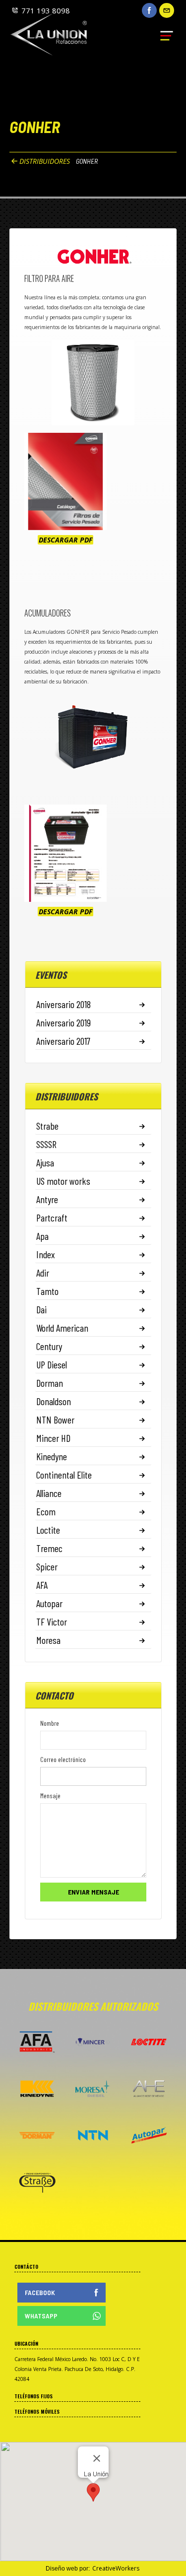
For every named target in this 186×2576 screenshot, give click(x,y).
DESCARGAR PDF (65, 540)
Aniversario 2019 (63, 1022)
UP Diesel (52, 1364)
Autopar (49, 1603)
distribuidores (45, 161)
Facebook (40, 2292)
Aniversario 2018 (63, 1004)
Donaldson (54, 1401)
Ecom (46, 1511)
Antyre (47, 1199)
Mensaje (50, 1796)
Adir (43, 1273)
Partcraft (52, 1218)
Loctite (48, 1530)
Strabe (47, 1126)
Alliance (49, 1493)
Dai (41, 1309)
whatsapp (41, 2316)
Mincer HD (53, 1438)
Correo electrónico (63, 1759)
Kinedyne (52, 1456)
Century (49, 1346)
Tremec (49, 1548)
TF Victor (52, 1622)
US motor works (63, 1181)
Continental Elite (64, 1475)
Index (46, 1254)
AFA (42, 1585)
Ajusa (45, 1162)
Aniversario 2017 (63, 1041)
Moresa (48, 1640)
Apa (42, 1236)
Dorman (50, 1383)
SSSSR (46, 1144)
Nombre (50, 1723)
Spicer (47, 1566)
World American (62, 1328)
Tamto (47, 1291)
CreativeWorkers (116, 2568)
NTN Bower (55, 1420)
